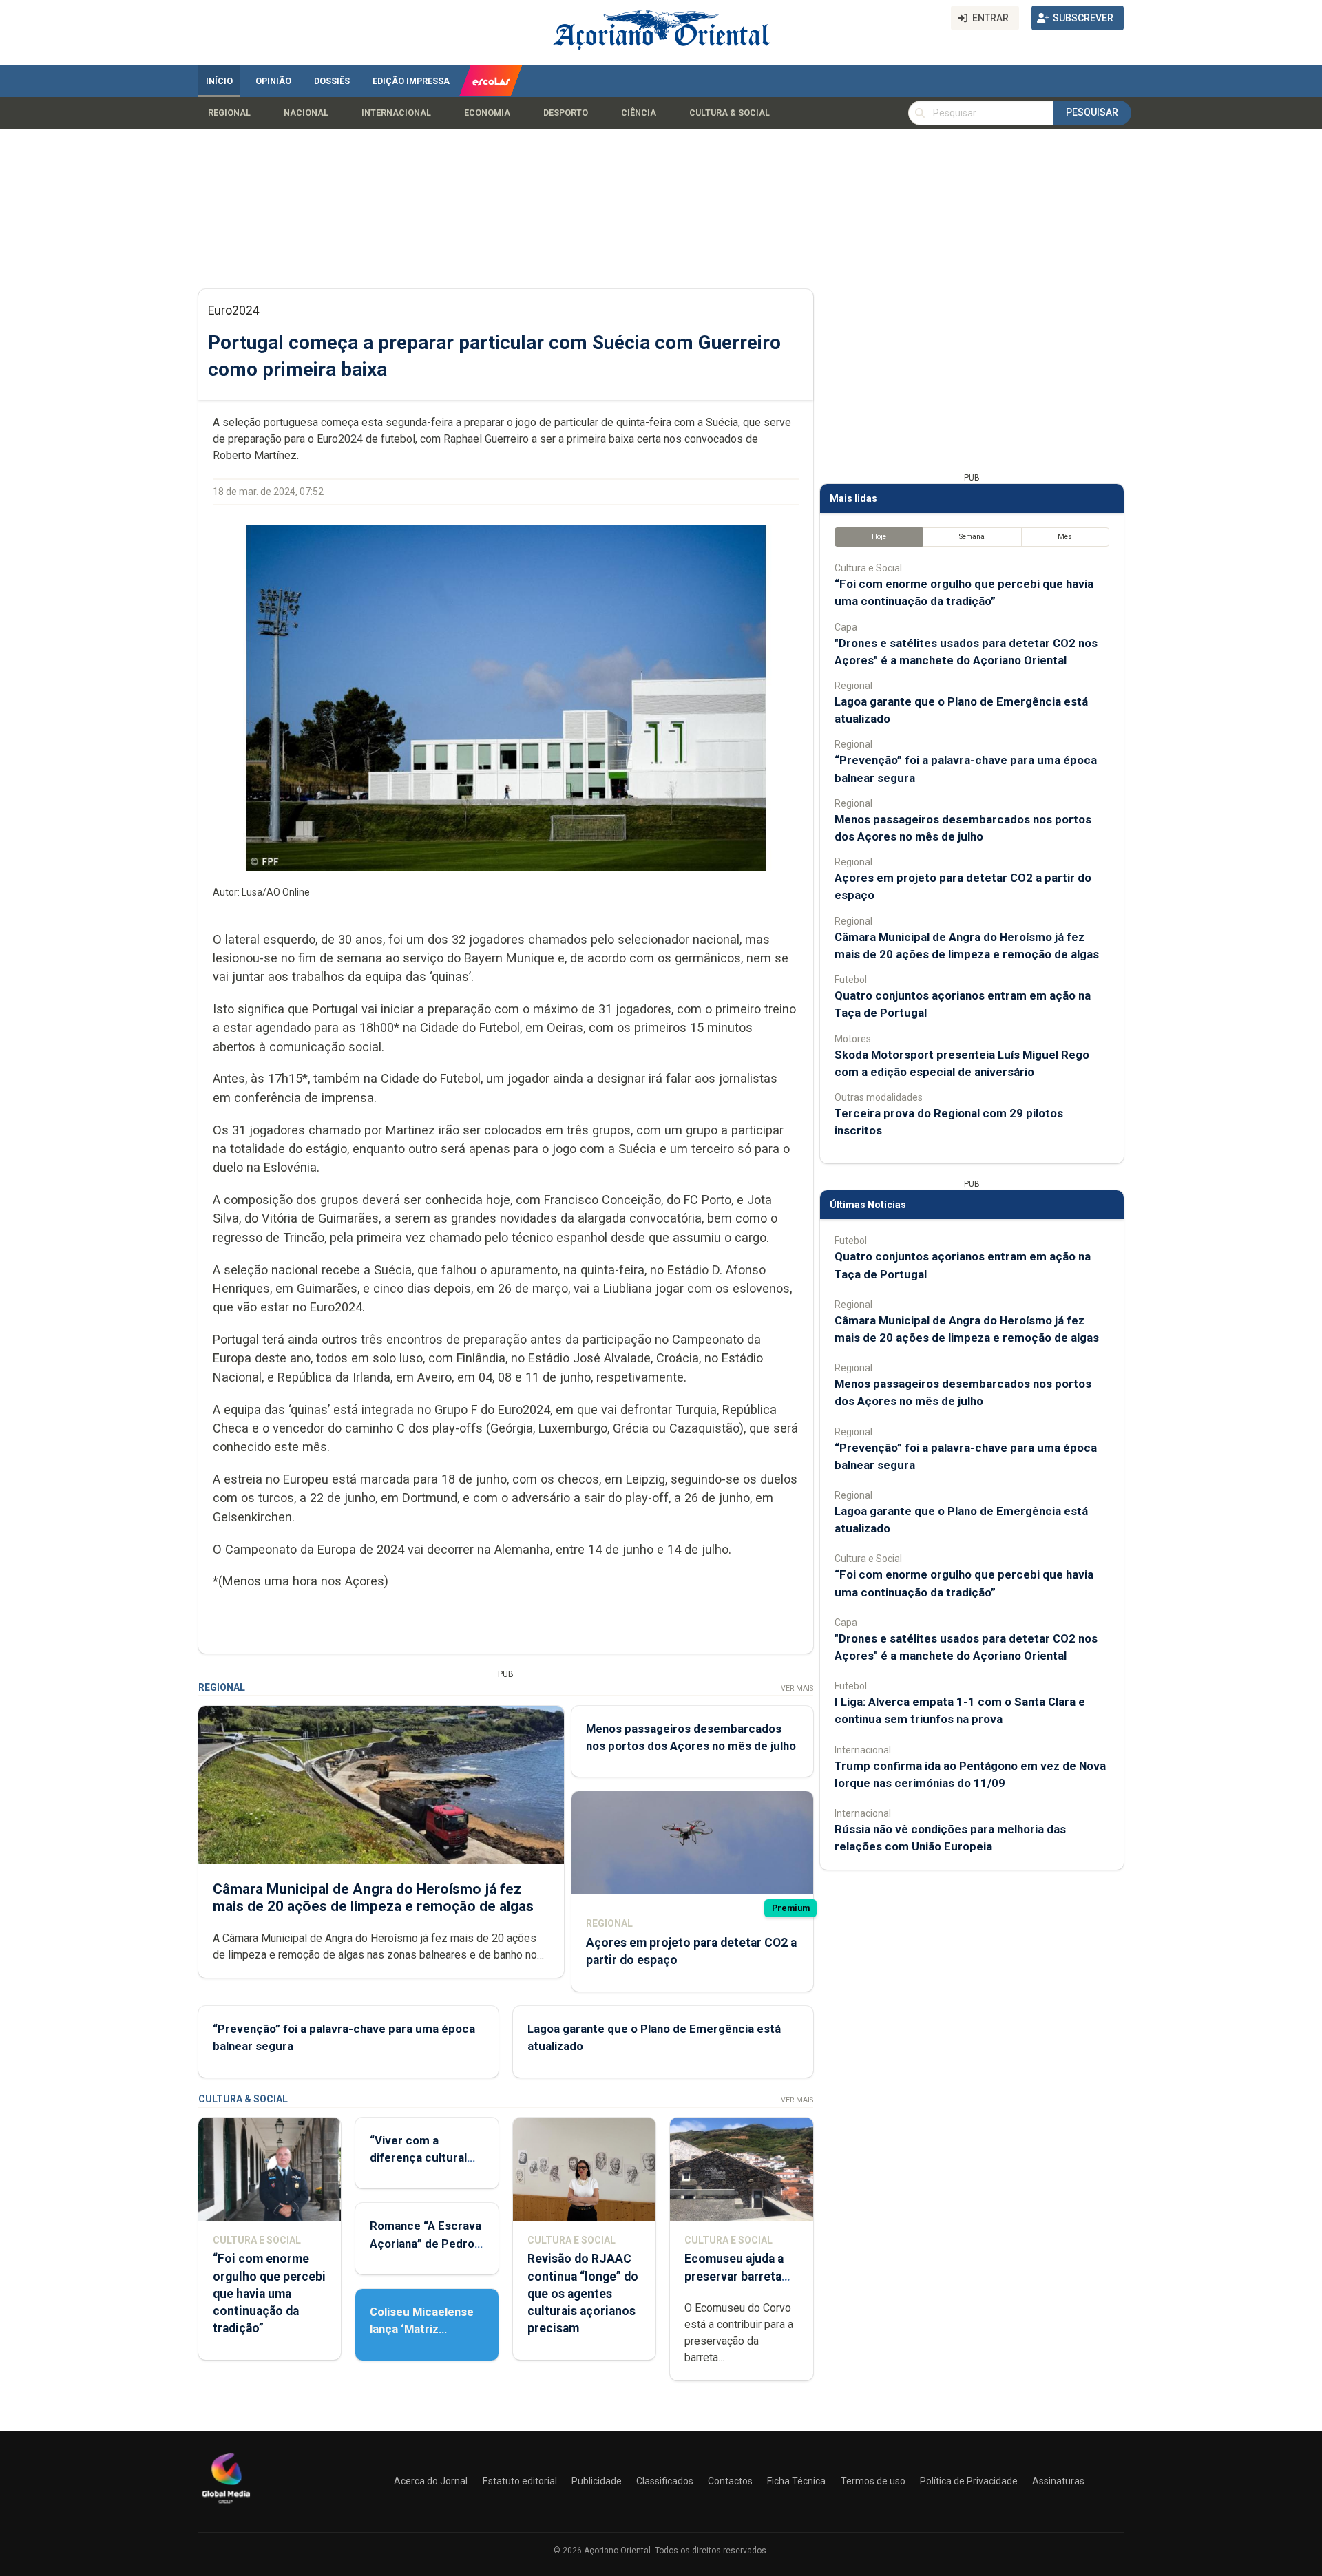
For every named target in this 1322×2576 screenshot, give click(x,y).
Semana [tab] (972, 537)
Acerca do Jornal (431, 2481)
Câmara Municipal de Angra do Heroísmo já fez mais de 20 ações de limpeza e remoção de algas (373, 1898)
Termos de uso (873, 2481)
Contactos (730, 2481)
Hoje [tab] (879, 537)
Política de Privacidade (969, 2481)
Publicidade (597, 2481)
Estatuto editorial (520, 2481)
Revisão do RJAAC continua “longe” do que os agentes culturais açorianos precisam (583, 2293)
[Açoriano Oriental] (226, 2505)
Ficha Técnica (796, 2481)
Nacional (306, 113)
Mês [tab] (1065, 537)
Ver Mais (797, 1688)
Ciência (639, 113)
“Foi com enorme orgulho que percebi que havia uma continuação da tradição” (269, 2293)
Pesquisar (1092, 112)
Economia (487, 113)
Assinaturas (1058, 2481)
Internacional (396, 113)
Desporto (566, 113)
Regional (229, 113)
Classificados (665, 2481)
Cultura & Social (730, 113)
